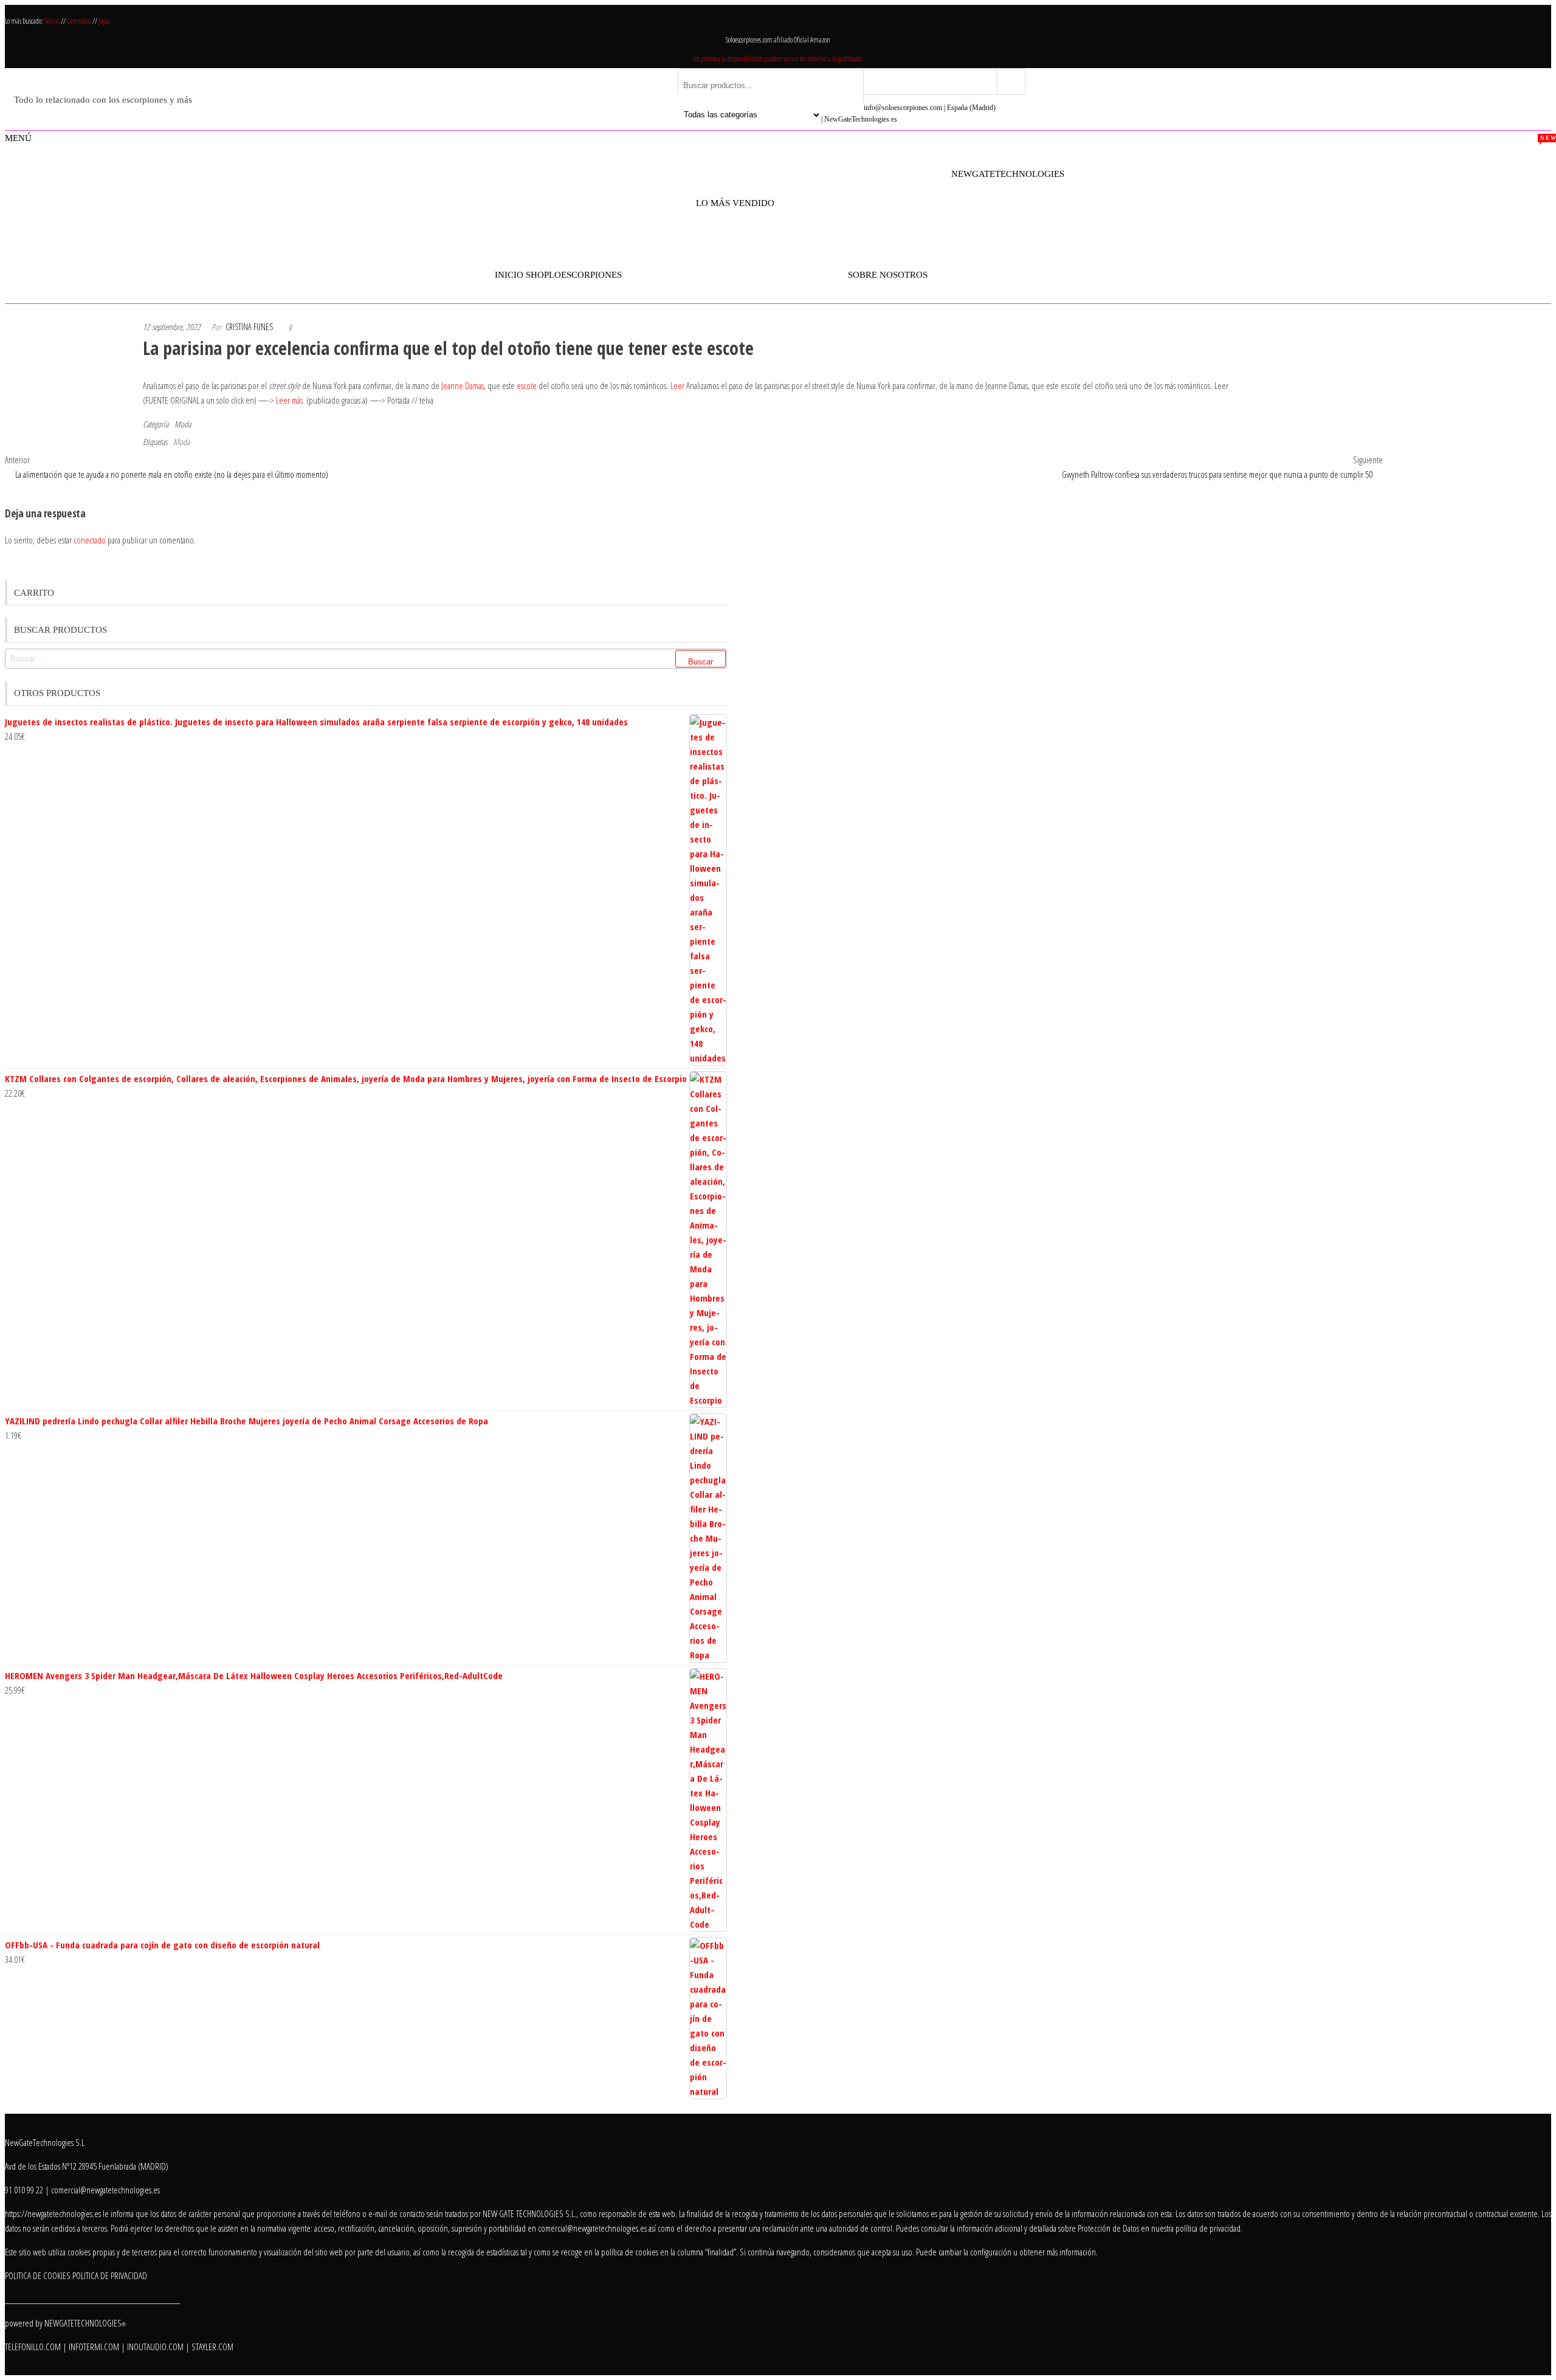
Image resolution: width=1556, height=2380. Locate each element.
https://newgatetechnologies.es (53, 2213)
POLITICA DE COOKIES (38, 2275)
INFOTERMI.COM (94, 2347)
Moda (183, 424)
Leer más (289, 400)
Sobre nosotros (888, 275)
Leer (677, 385)
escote (527, 385)
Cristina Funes (249, 327)
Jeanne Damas (463, 385)
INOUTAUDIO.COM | (159, 2347)
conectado (90, 540)
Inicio (509, 275)
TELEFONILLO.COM (33, 2347)
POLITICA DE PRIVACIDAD (110, 2275)
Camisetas (80, 21)
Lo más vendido (735, 196)
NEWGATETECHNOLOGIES (85, 2323)
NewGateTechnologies (1008, 174)
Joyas (104, 21)
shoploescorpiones (574, 275)
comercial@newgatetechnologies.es (592, 2228)
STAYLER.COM (212, 2347)
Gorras (53, 21)
